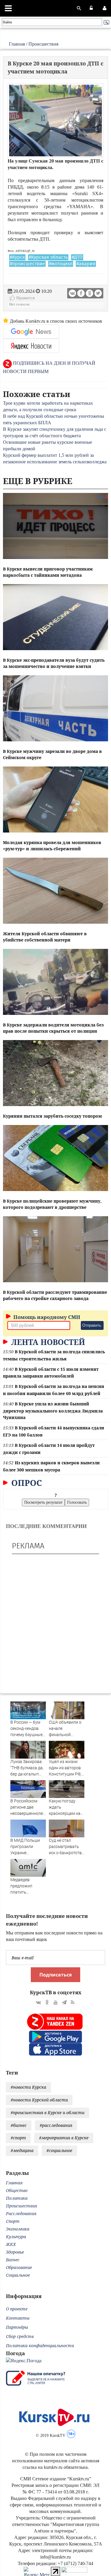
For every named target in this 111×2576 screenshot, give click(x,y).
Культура (16, 2237)
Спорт (13, 2221)
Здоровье (15, 2252)
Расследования (21, 2213)
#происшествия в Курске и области (48, 2113)
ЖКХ (11, 2244)
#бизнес (19, 2125)
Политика (17, 2198)
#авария (86, 264)
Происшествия (43, 44)
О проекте (17, 2309)
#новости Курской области (39, 2100)
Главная (17, 44)
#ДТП (77, 257)
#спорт (18, 2138)
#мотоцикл (61, 264)
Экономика (18, 2229)
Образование (19, 2267)
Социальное (18, 2275)
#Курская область (48, 257)
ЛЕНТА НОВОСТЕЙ (47, 1342)
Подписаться (55, 1975)
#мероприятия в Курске (64, 2138)
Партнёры (17, 2327)
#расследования (56, 2125)
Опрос (26, 1483)
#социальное (59, 2150)
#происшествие (27, 264)
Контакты (18, 2318)
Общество (17, 2190)
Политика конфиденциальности (40, 2346)
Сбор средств (20, 2336)
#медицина (22, 2150)
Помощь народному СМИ (46, 1317)
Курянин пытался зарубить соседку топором (52, 1116)
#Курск (17, 257)
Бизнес (13, 2260)
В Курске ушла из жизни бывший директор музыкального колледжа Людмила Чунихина (53, 1411)
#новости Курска (28, 2087)
